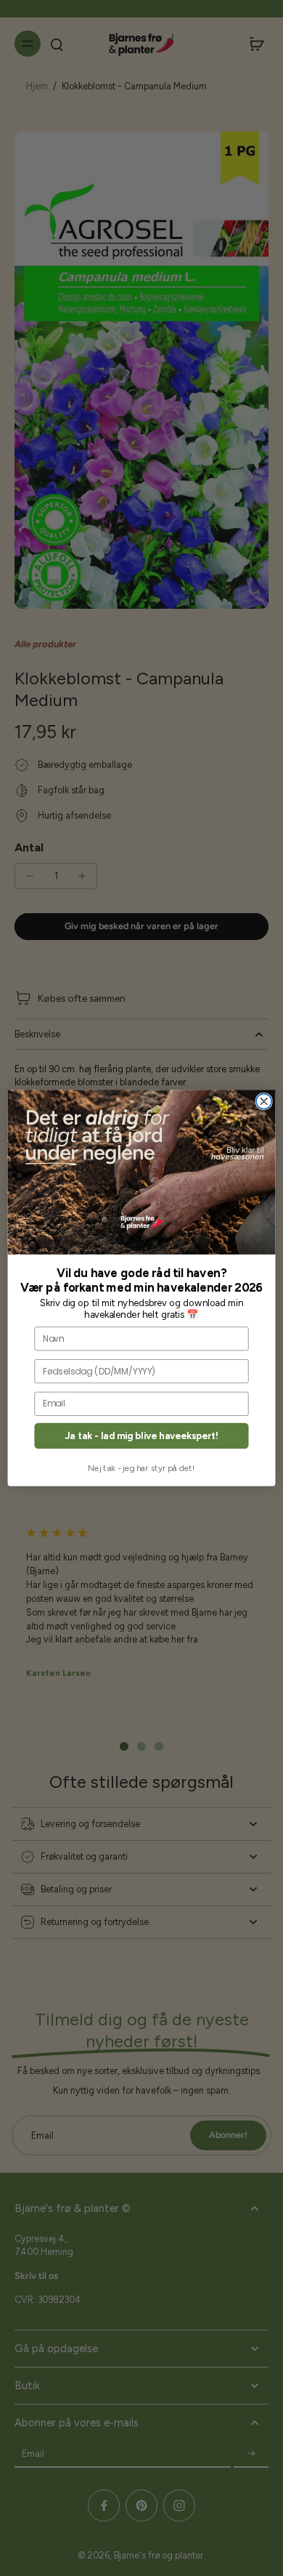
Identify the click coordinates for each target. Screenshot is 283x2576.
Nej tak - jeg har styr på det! (141, 1467)
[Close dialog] (264, 1102)
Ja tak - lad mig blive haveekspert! (141, 1436)
